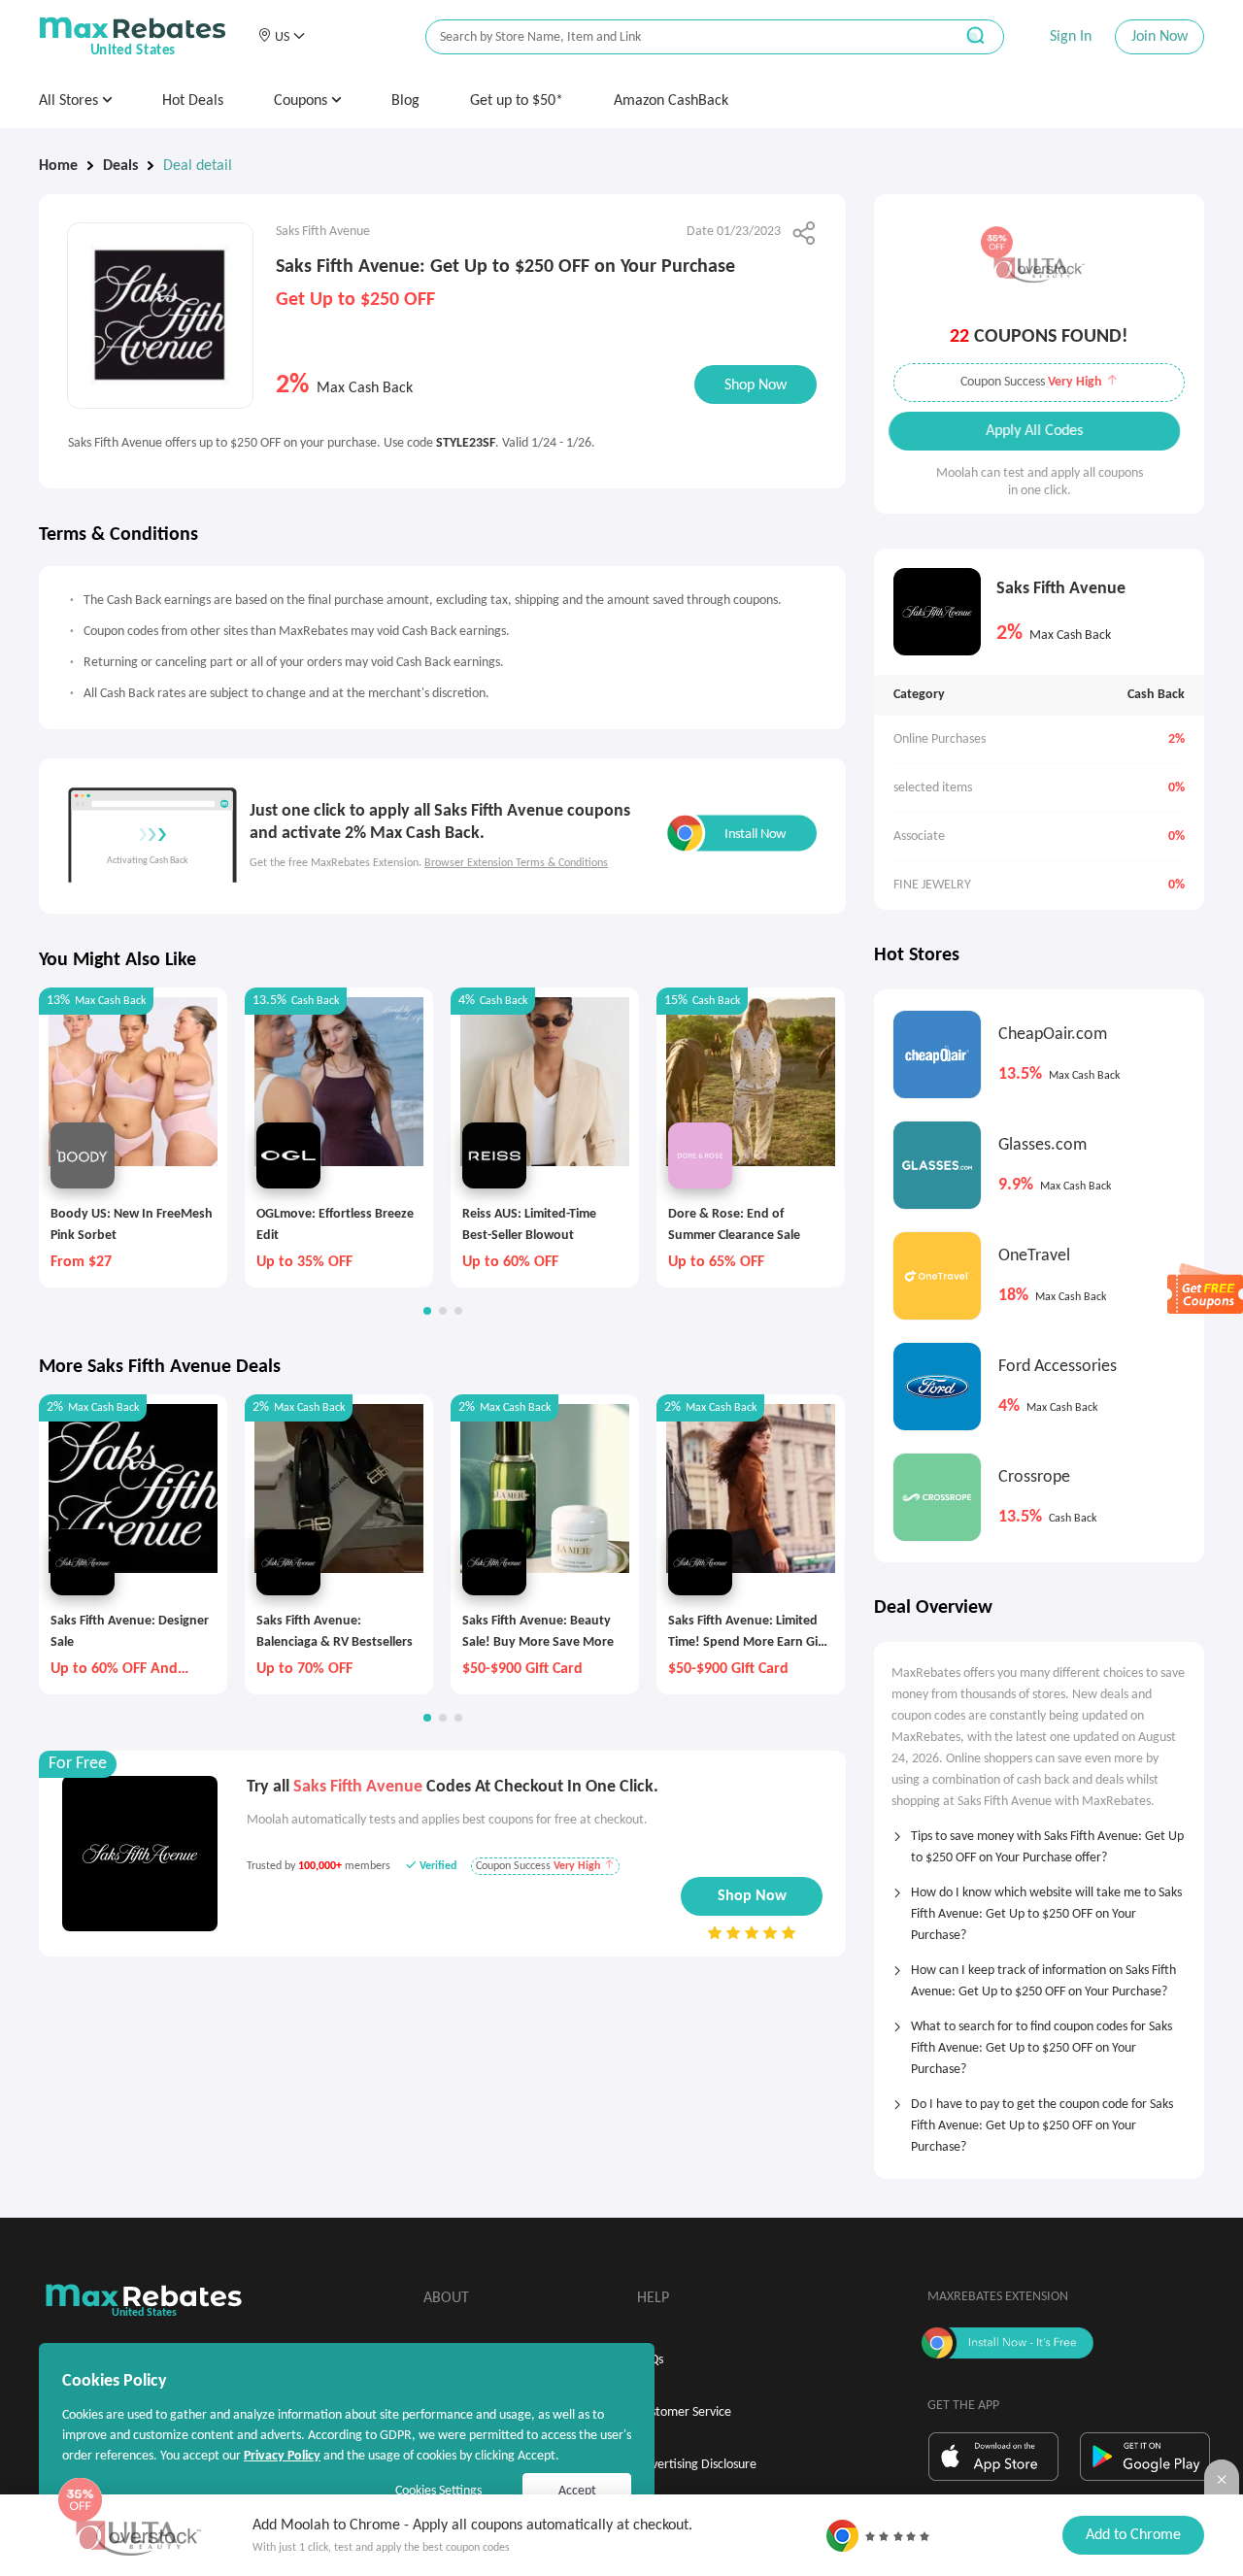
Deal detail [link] (198, 166)
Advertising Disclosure (697, 2465)
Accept (577, 2491)
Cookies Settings (438, 2491)
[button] (281, 37)
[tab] (1039, 1841)
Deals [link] (120, 166)
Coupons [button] (302, 101)
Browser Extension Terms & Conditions (516, 863)
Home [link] (58, 166)
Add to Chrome (1133, 2535)
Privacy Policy (282, 2456)
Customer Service (684, 2412)
